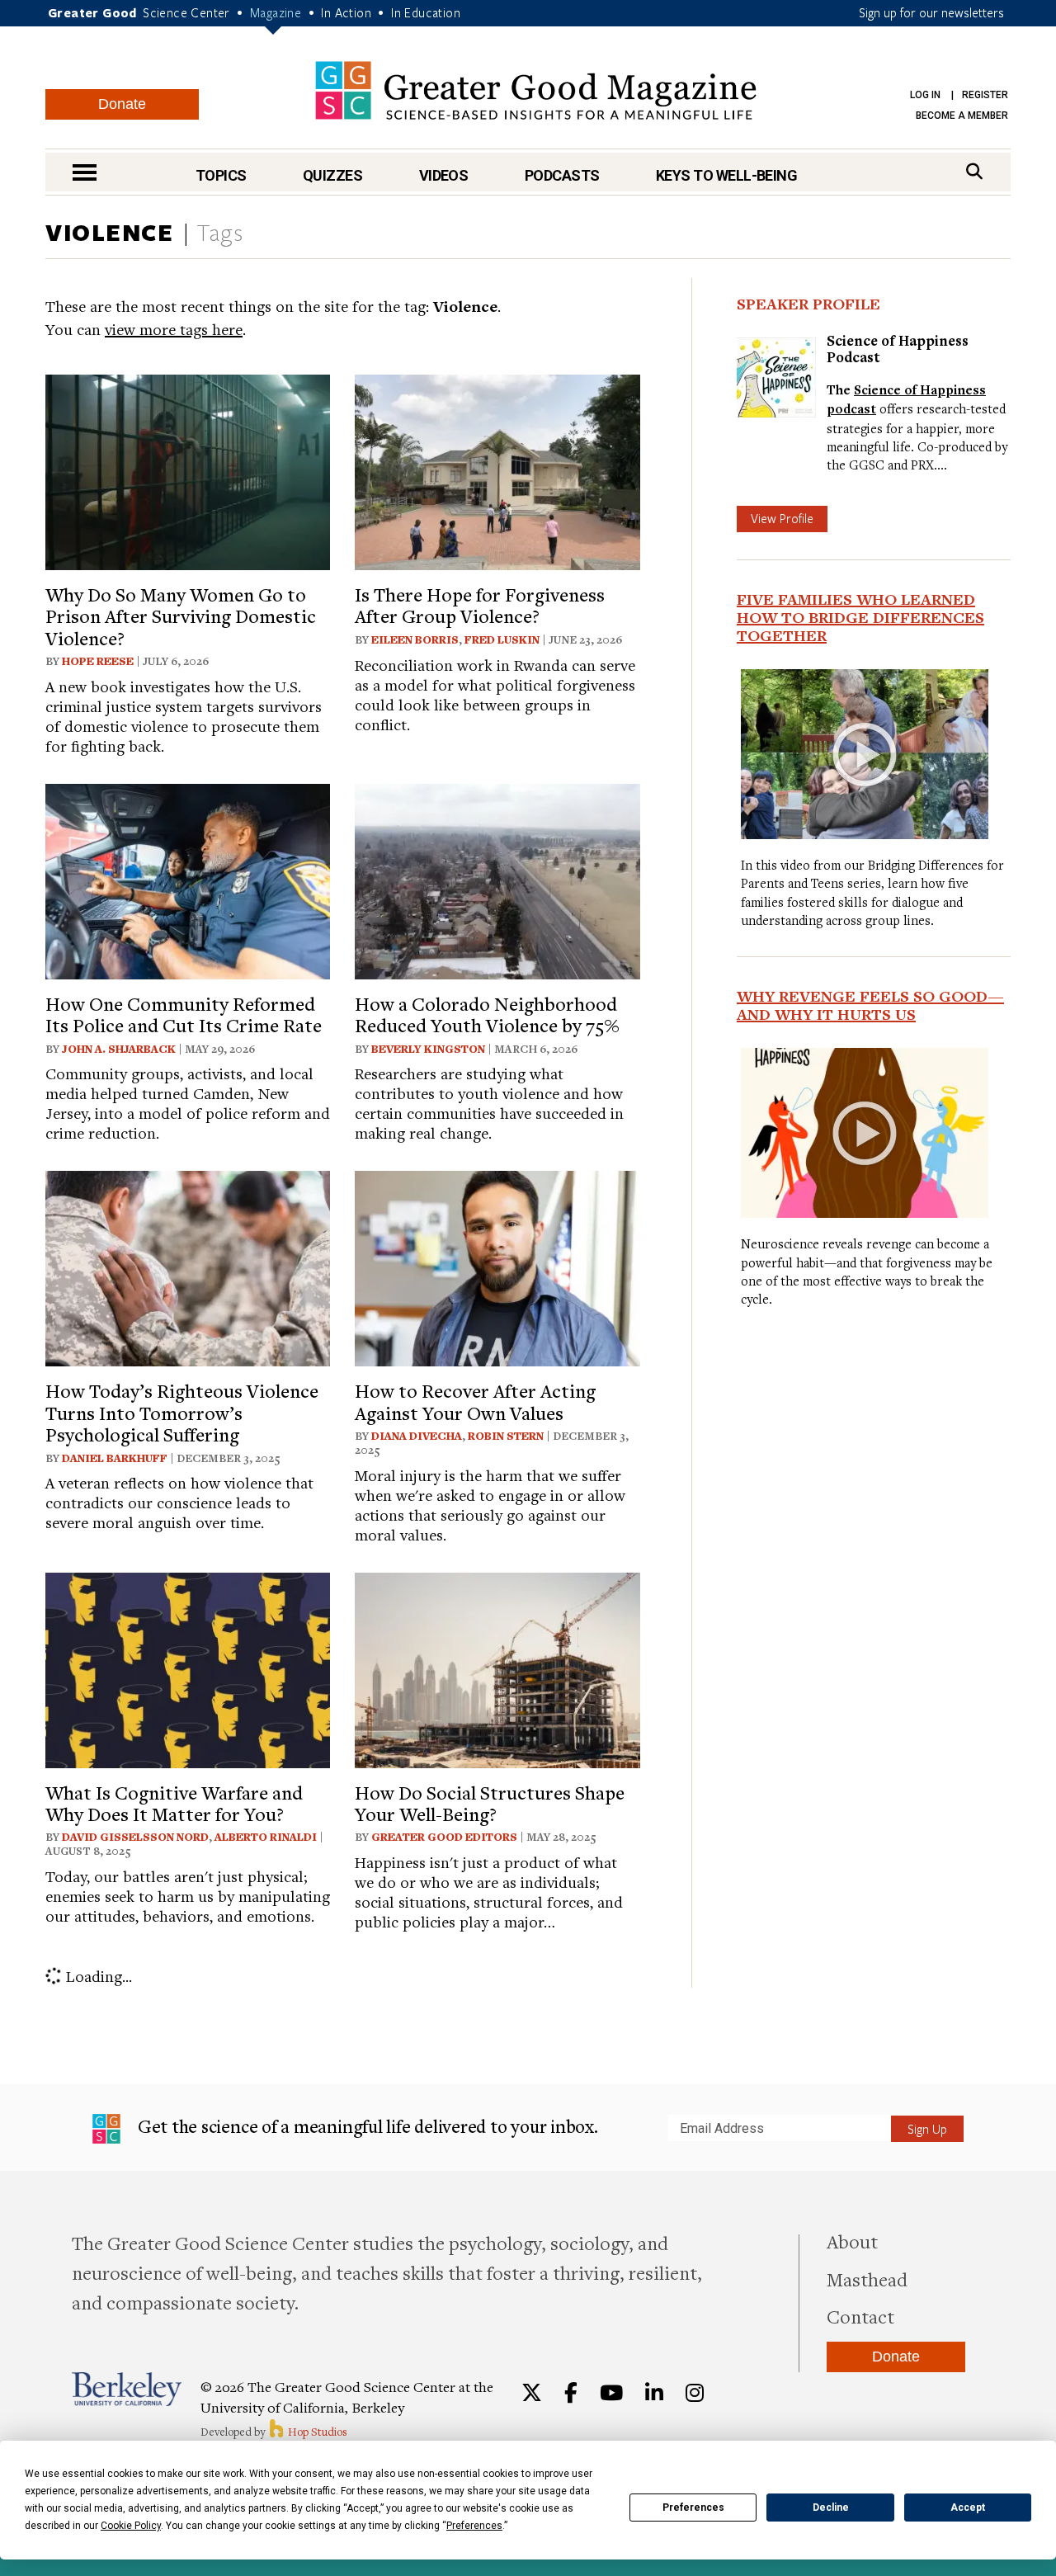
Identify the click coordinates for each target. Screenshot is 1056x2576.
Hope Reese (98, 661)
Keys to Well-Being (726, 175)
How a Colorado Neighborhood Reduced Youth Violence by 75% (487, 1014)
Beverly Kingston (428, 1049)
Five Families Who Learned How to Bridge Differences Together (860, 617)
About (852, 2241)
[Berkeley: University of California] (127, 2389)
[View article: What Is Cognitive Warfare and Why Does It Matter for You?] (188, 1668)
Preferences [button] (474, 2526)
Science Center (186, 12)
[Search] (974, 171)
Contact (860, 2316)
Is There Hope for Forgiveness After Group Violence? (480, 605)
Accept (968, 2508)
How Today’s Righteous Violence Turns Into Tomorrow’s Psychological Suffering (182, 1412)
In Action (346, 12)
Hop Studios (316, 2432)
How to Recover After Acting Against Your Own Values (475, 1401)
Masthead (867, 2279)
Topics (221, 175)
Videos (444, 175)
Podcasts (562, 175)
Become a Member (962, 116)
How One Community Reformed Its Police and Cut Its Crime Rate (184, 1014)
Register (985, 95)
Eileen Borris (415, 639)
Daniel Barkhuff (115, 1458)
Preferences (693, 2508)
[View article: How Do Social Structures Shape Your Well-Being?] (497, 1668)
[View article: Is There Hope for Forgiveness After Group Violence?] (497, 470)
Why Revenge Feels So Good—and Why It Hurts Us (870, 1005)
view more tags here (174, 329)
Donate (122, 104)
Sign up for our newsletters (931, 12)
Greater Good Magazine (536, 90)
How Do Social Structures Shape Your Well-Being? (490, 1803)
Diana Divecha (417, 1436)
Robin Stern (506, 1436)
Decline (831, 2508)
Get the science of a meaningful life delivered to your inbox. (366, 2126)
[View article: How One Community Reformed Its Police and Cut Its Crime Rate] (188, 879)
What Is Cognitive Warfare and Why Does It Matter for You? (174, 1803)
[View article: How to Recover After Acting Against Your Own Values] (497, 1266)
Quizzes (332, 175)
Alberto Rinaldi (266, 1837)
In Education (426, 12)
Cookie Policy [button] (131, 2526)
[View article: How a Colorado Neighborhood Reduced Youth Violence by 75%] (497, 879)
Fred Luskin (502, 639)
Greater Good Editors (444, 1837)
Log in (925, 95)
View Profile (782, 518)
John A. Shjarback (119, 1049)
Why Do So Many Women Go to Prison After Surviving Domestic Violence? (181, 616)
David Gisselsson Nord (135, 1837)
